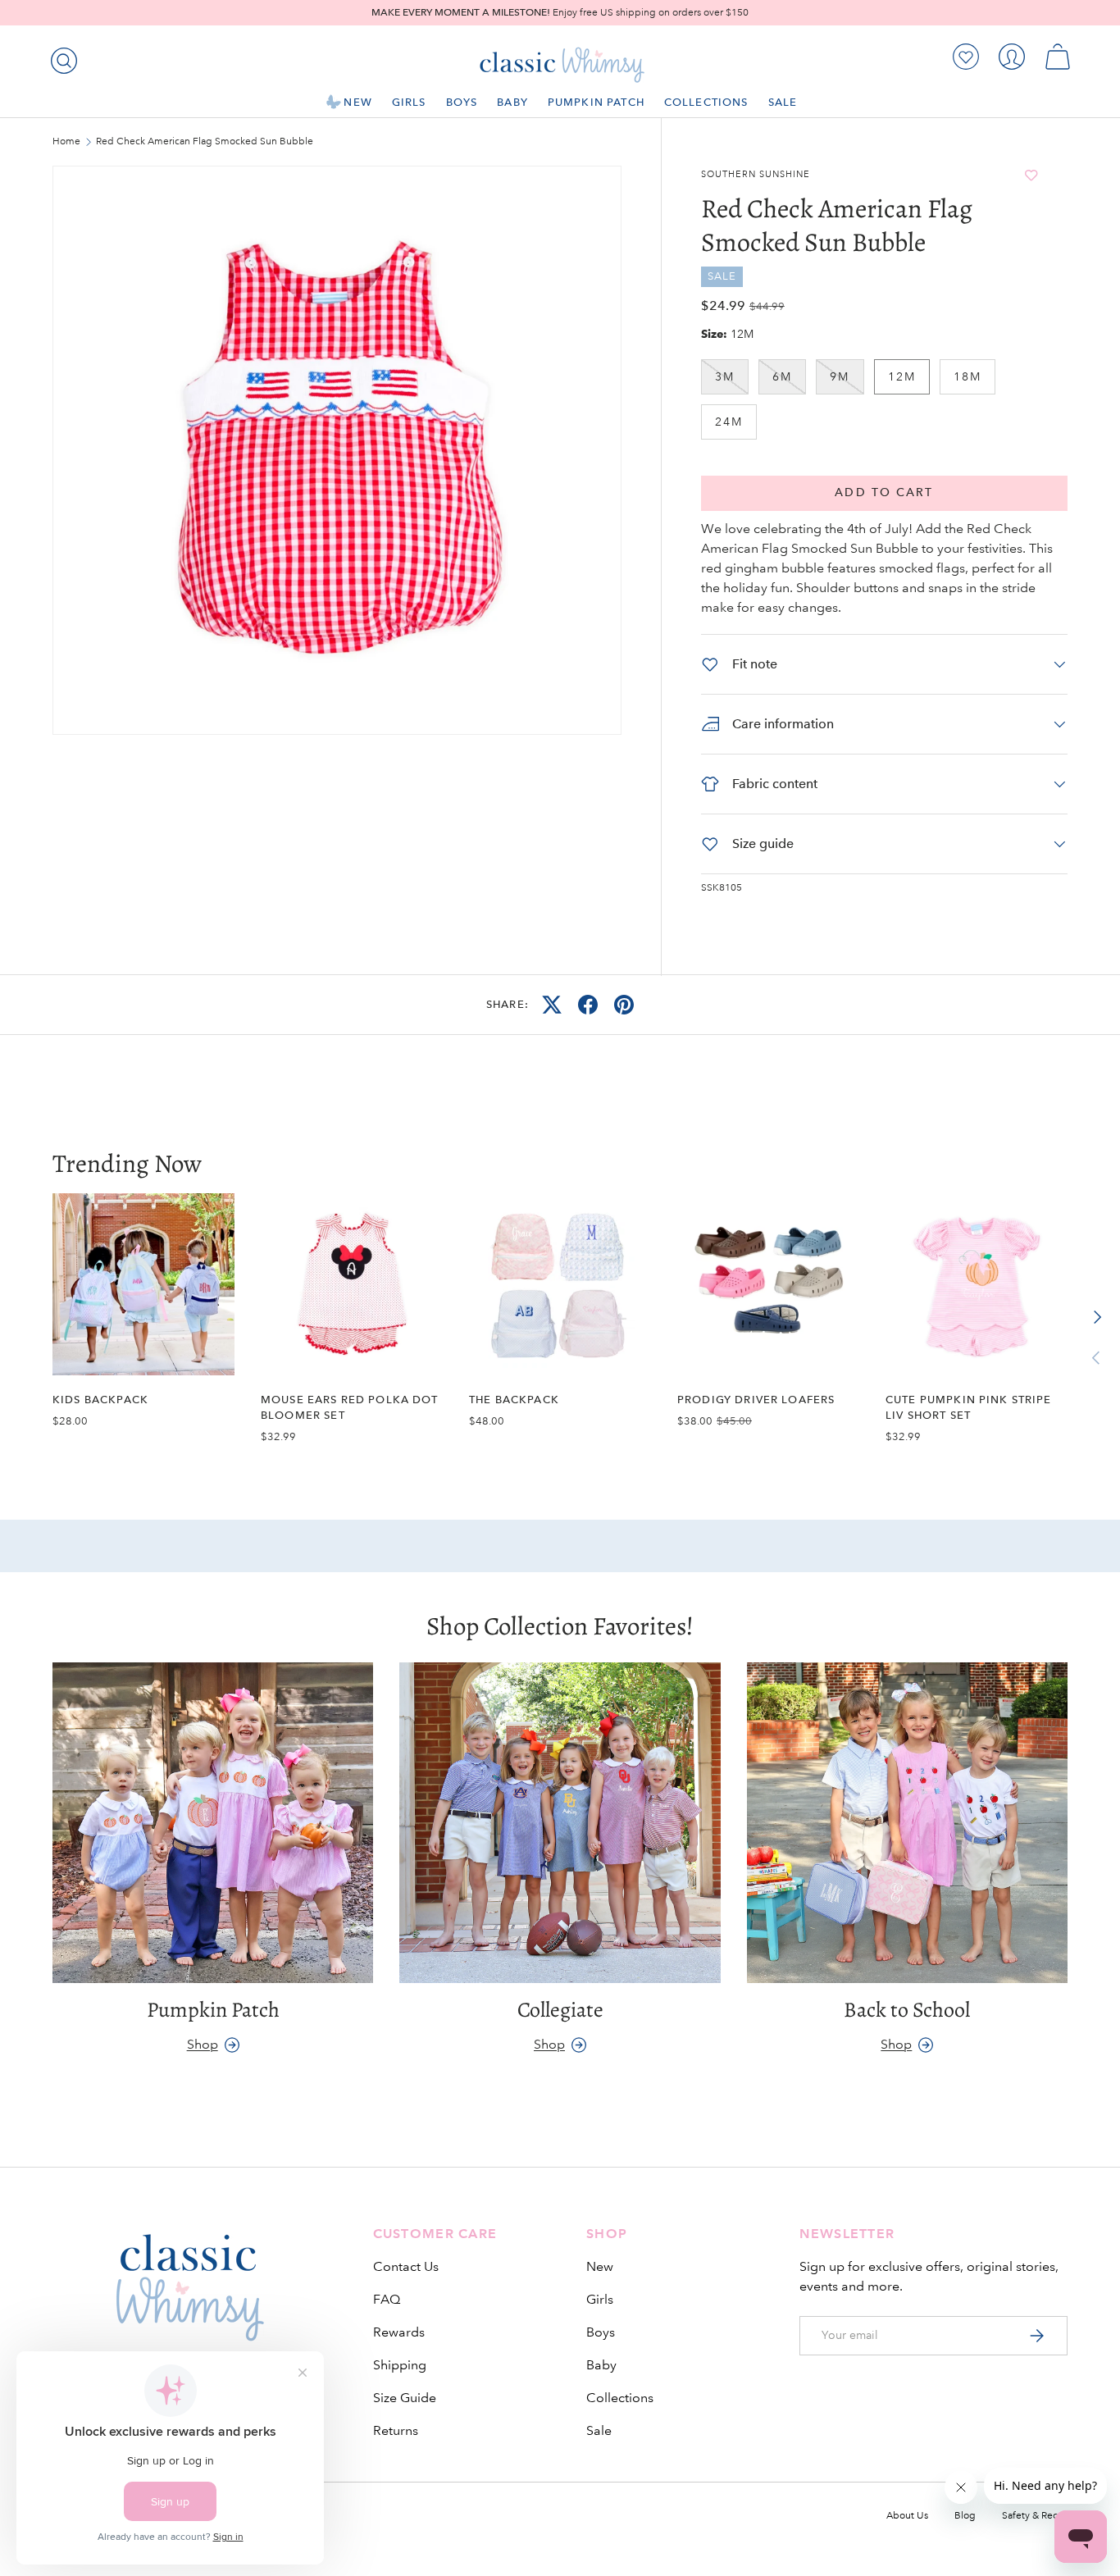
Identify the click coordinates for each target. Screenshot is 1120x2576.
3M (725, 376)
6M (782, 376)
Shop (203, 2044)
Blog (965, 2516)
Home (66, 142)
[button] (1058, 57)
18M (967, 376)
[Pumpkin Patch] (213, 1823)
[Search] (61, 57)
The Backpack (514, 1400)
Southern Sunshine (756, 175)
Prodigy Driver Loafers (756, 1400)
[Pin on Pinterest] (624, 1005)
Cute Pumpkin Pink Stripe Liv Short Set (969, 1407)
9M (840, 376)
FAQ (387, 2299)
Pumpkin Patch (596, 102)
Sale (783, 102)
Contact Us (406, 2266)
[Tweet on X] (552, 1005)
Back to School (907, 2010)
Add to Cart (884, 492)
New (357, 102)
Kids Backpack (100, 1400)
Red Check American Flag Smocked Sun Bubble (194, 142)
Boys (462, 102)
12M (902, 376)
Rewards (399, 2332)
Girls (409, 102)
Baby (512, 102)
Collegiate (560, 2010)
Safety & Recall (1035, 2516)
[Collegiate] (560, 1823)
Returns (396, 2430)
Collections (706, 102)
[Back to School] (907, 1823)
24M (729, 422)
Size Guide (405, 2398)
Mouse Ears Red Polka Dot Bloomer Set (350, 1407)
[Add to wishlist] (1031, 175)
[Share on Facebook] (588, 1005)
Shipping (400, 2365)
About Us (907, 2516)
